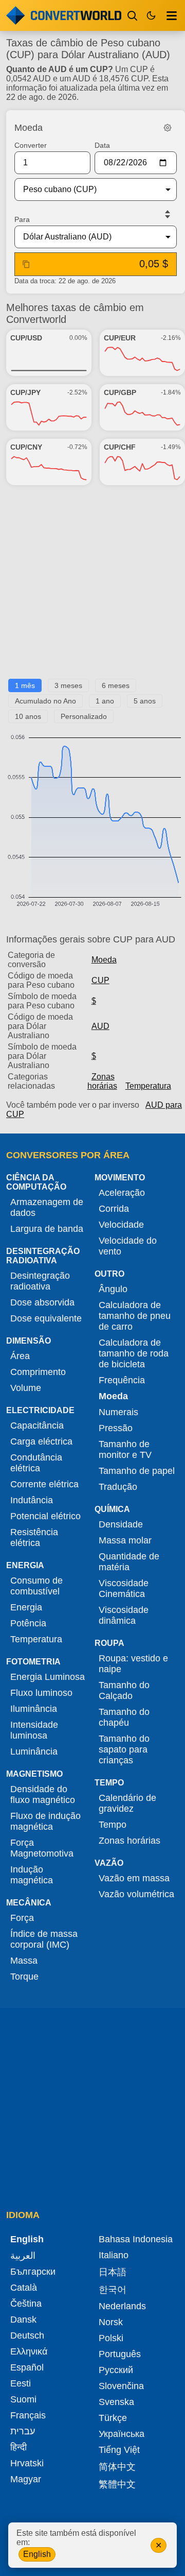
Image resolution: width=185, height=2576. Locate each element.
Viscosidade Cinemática (124, 1588)
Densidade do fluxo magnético (43, 1794)
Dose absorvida (42, 1302)
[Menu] (172, 15)
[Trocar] (168, 214)
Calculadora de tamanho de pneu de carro (135, 1316)
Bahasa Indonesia (136, 2239)
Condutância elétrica (36, 1463)
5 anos (145, 701)
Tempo (113, 1825)
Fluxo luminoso (41, 1693)
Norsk (111, 2322)
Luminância (34, 1751)
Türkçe (113, 2418)
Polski (111, 2338)
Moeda (104, 960)
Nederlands (122, 2306)
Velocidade (121, 1225)
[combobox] (87, 190)
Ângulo (113, 1289)
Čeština (26, 2304)
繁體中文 (117, 2484)
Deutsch (27, 2335)
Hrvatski (27, 2463)
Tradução (118, 1487)
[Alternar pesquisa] (133, 15)
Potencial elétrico (45, 1516)
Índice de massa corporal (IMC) (44, 1939)
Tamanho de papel (137, 1471)
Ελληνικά (29, 2351)
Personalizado (84, 716)
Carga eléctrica (41, 1441)
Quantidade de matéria (129, 1562)
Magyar (26, 2479)
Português (120, 2354)
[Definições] (168, 128)
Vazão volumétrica (136, 1894)
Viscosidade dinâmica (124, 1615)
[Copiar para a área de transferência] (26, 264)
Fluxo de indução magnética (45, 1821)
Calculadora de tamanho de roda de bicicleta (134, 1353)
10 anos (28, 716)
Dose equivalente (46, 1318)
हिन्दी (18, 2447)
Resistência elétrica (34, 1538)
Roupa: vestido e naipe (133, 1664)
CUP (100, 980)
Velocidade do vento (128, 1246)
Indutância (32, 1500)
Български (33, 2272)
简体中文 (117, 2467)
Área (20, 1356)
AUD (100, 1026)
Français (28, 2415)
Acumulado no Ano (45, 701)
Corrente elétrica (44, 1484)
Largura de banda (47, 1229)
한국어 (113, 2290)
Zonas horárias (102, 1081)
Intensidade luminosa (34, 1730)
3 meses (68, 685)
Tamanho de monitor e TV (125, 1449)
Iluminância (34, 1709)
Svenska (116, 2402)
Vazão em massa (134, 1878)
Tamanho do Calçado (124, 1690)
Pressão (116, 1428)
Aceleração (122, 1193)
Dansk (23, 2320)
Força (22, 1918)
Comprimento (38, 1372)
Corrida (114, 1209)
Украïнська (122, 2434)
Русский (116, 2370)
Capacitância (37, 1426)
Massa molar (125, 1540)
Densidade (121, 1524)
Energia (26, 1607)
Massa (24, 1961)
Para (22, 219)
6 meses (116, 685)
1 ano (105, 701)
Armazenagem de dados (47, 1207)
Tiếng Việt (119, 2450)
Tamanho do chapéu (124, 1717)
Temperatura (148, 1086)
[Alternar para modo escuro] (151, 15)
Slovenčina (121, 2386)
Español (27, 2367)
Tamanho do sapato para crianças (124, 1749)
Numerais (118, 1412)
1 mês (25, 685)
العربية (23, 2256)
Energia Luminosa (48, 1677)
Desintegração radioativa (40, 1281)
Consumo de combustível (36, 1586)
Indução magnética (32, 1875)
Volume (26, 1388)
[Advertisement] (92, 586)
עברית (23, 2431)
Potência (28, 1623)
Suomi (23, 2399)
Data (102, 145)
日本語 (113, 2272)
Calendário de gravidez (127, 1803)
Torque (24, 1977)
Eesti (21, 2383)
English (37, 2554)
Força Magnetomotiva (42, 1848)
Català (24, 2288)
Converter (31, 145)
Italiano (114, 2255)
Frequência (122, 1380)
